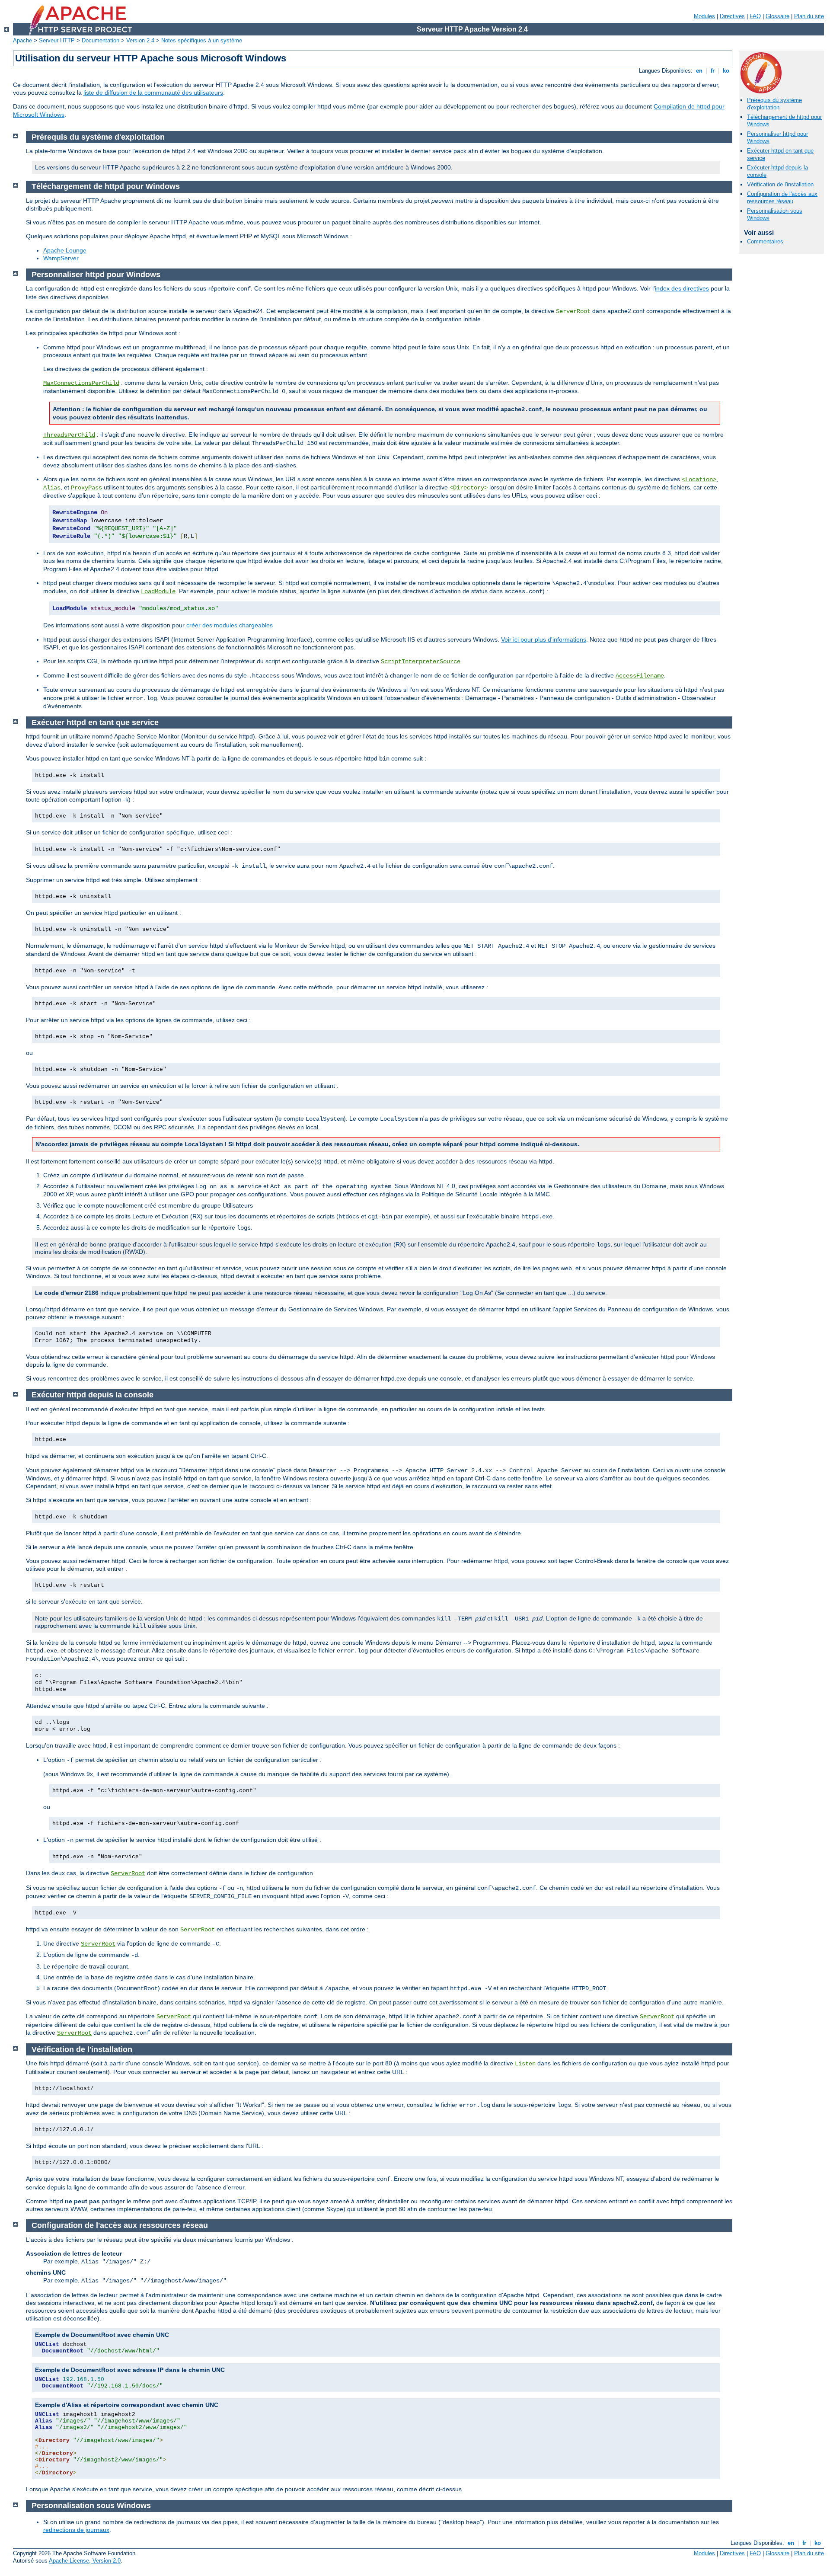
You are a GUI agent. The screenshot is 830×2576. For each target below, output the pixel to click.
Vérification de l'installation (780, 184)
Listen (525, 2064)
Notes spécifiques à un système (202, 40)
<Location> (699, 479)
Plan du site (809, 16)
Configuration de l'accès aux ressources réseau (782, 198)
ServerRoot (128, 1873)
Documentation (101, 40)
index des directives (682, 288)
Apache (22, 40)
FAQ (755, 16)
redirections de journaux (76, 2530)
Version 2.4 (140, 40)
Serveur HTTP (57, 40)
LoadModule (158, 591)
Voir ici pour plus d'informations (544, 639)
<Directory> (469, 488)
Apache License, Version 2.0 (85, 2561)
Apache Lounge (65, 250)
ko (726, 71)
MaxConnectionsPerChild (81, 383)
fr (713, 71)
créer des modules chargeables (230, 625)
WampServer (61, 258)
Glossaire (777, 16)
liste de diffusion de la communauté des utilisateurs (153, 93)
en (699, 71)
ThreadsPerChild (69, 435)
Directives (732, 16)
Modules (704, 16)
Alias (52, 488)
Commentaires (765, 241)
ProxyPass (86, 488)
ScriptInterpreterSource (421, 662)
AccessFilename (640, 676)
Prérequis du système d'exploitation (774, 104)
